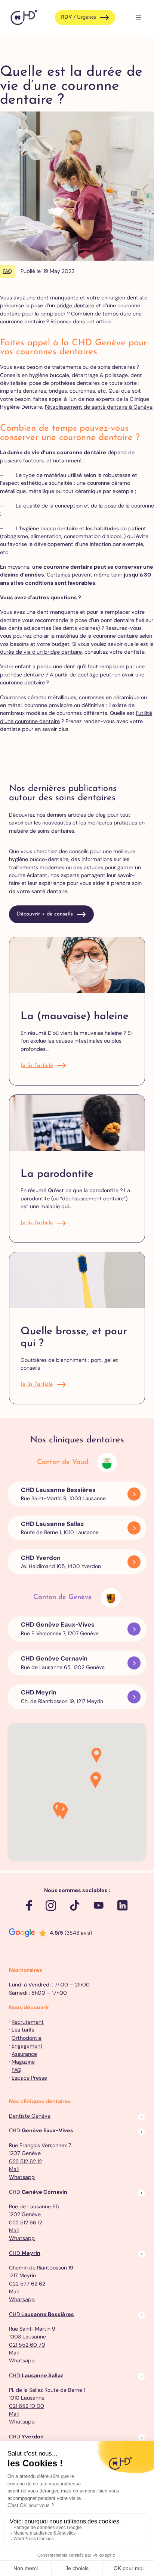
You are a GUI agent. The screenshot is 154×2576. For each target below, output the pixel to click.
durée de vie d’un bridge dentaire (41, 652)
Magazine (23, 2062)
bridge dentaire (75, 305)
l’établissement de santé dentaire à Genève (99, 407)
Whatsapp (22, 2177)
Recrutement (28, 2022)
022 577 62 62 (27, 2284)
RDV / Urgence (78, 17)
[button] (95, 1781)
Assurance (24, 2054)
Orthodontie (27, 2038)
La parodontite (57, 1174)
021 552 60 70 (27, 2345)
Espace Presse (29, 2078)
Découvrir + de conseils (45, 914)
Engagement (27, 2046)
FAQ (7, 271)
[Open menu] (138, 18)
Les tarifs (23, 2030)
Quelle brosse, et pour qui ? (74, 1338)
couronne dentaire (22, 682)
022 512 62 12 (25, 2161)
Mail (14, 2169)
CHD (25, 2253)
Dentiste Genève (30, 2116)
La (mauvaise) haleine (75, 1017)
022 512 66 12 (26, 2222)
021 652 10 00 (27, 2406)
